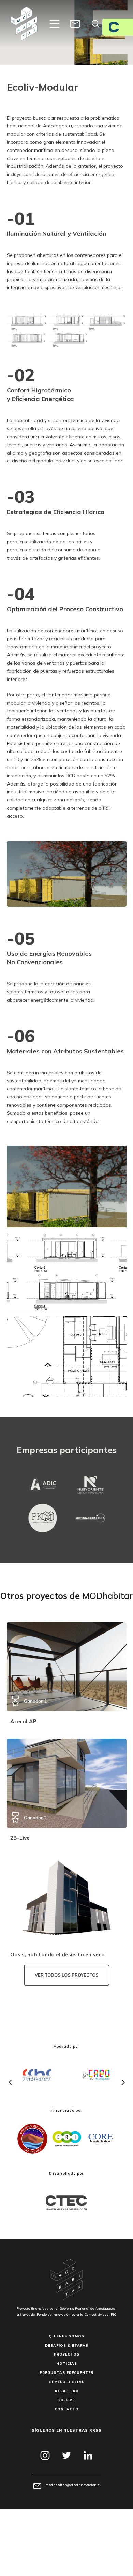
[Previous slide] (10, 2082)
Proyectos (67, 2354)
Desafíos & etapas (67, 2345)
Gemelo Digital (66, 2382)
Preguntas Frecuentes (66, 2372)
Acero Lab (67, 2391)
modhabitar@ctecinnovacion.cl (73, 2485)
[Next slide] (123, 2082)
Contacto (67, 2409)
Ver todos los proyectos (67, 1975)
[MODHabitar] (24, 24)
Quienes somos (66, 2336)
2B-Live (66, 2400)
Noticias (67, 2363)
